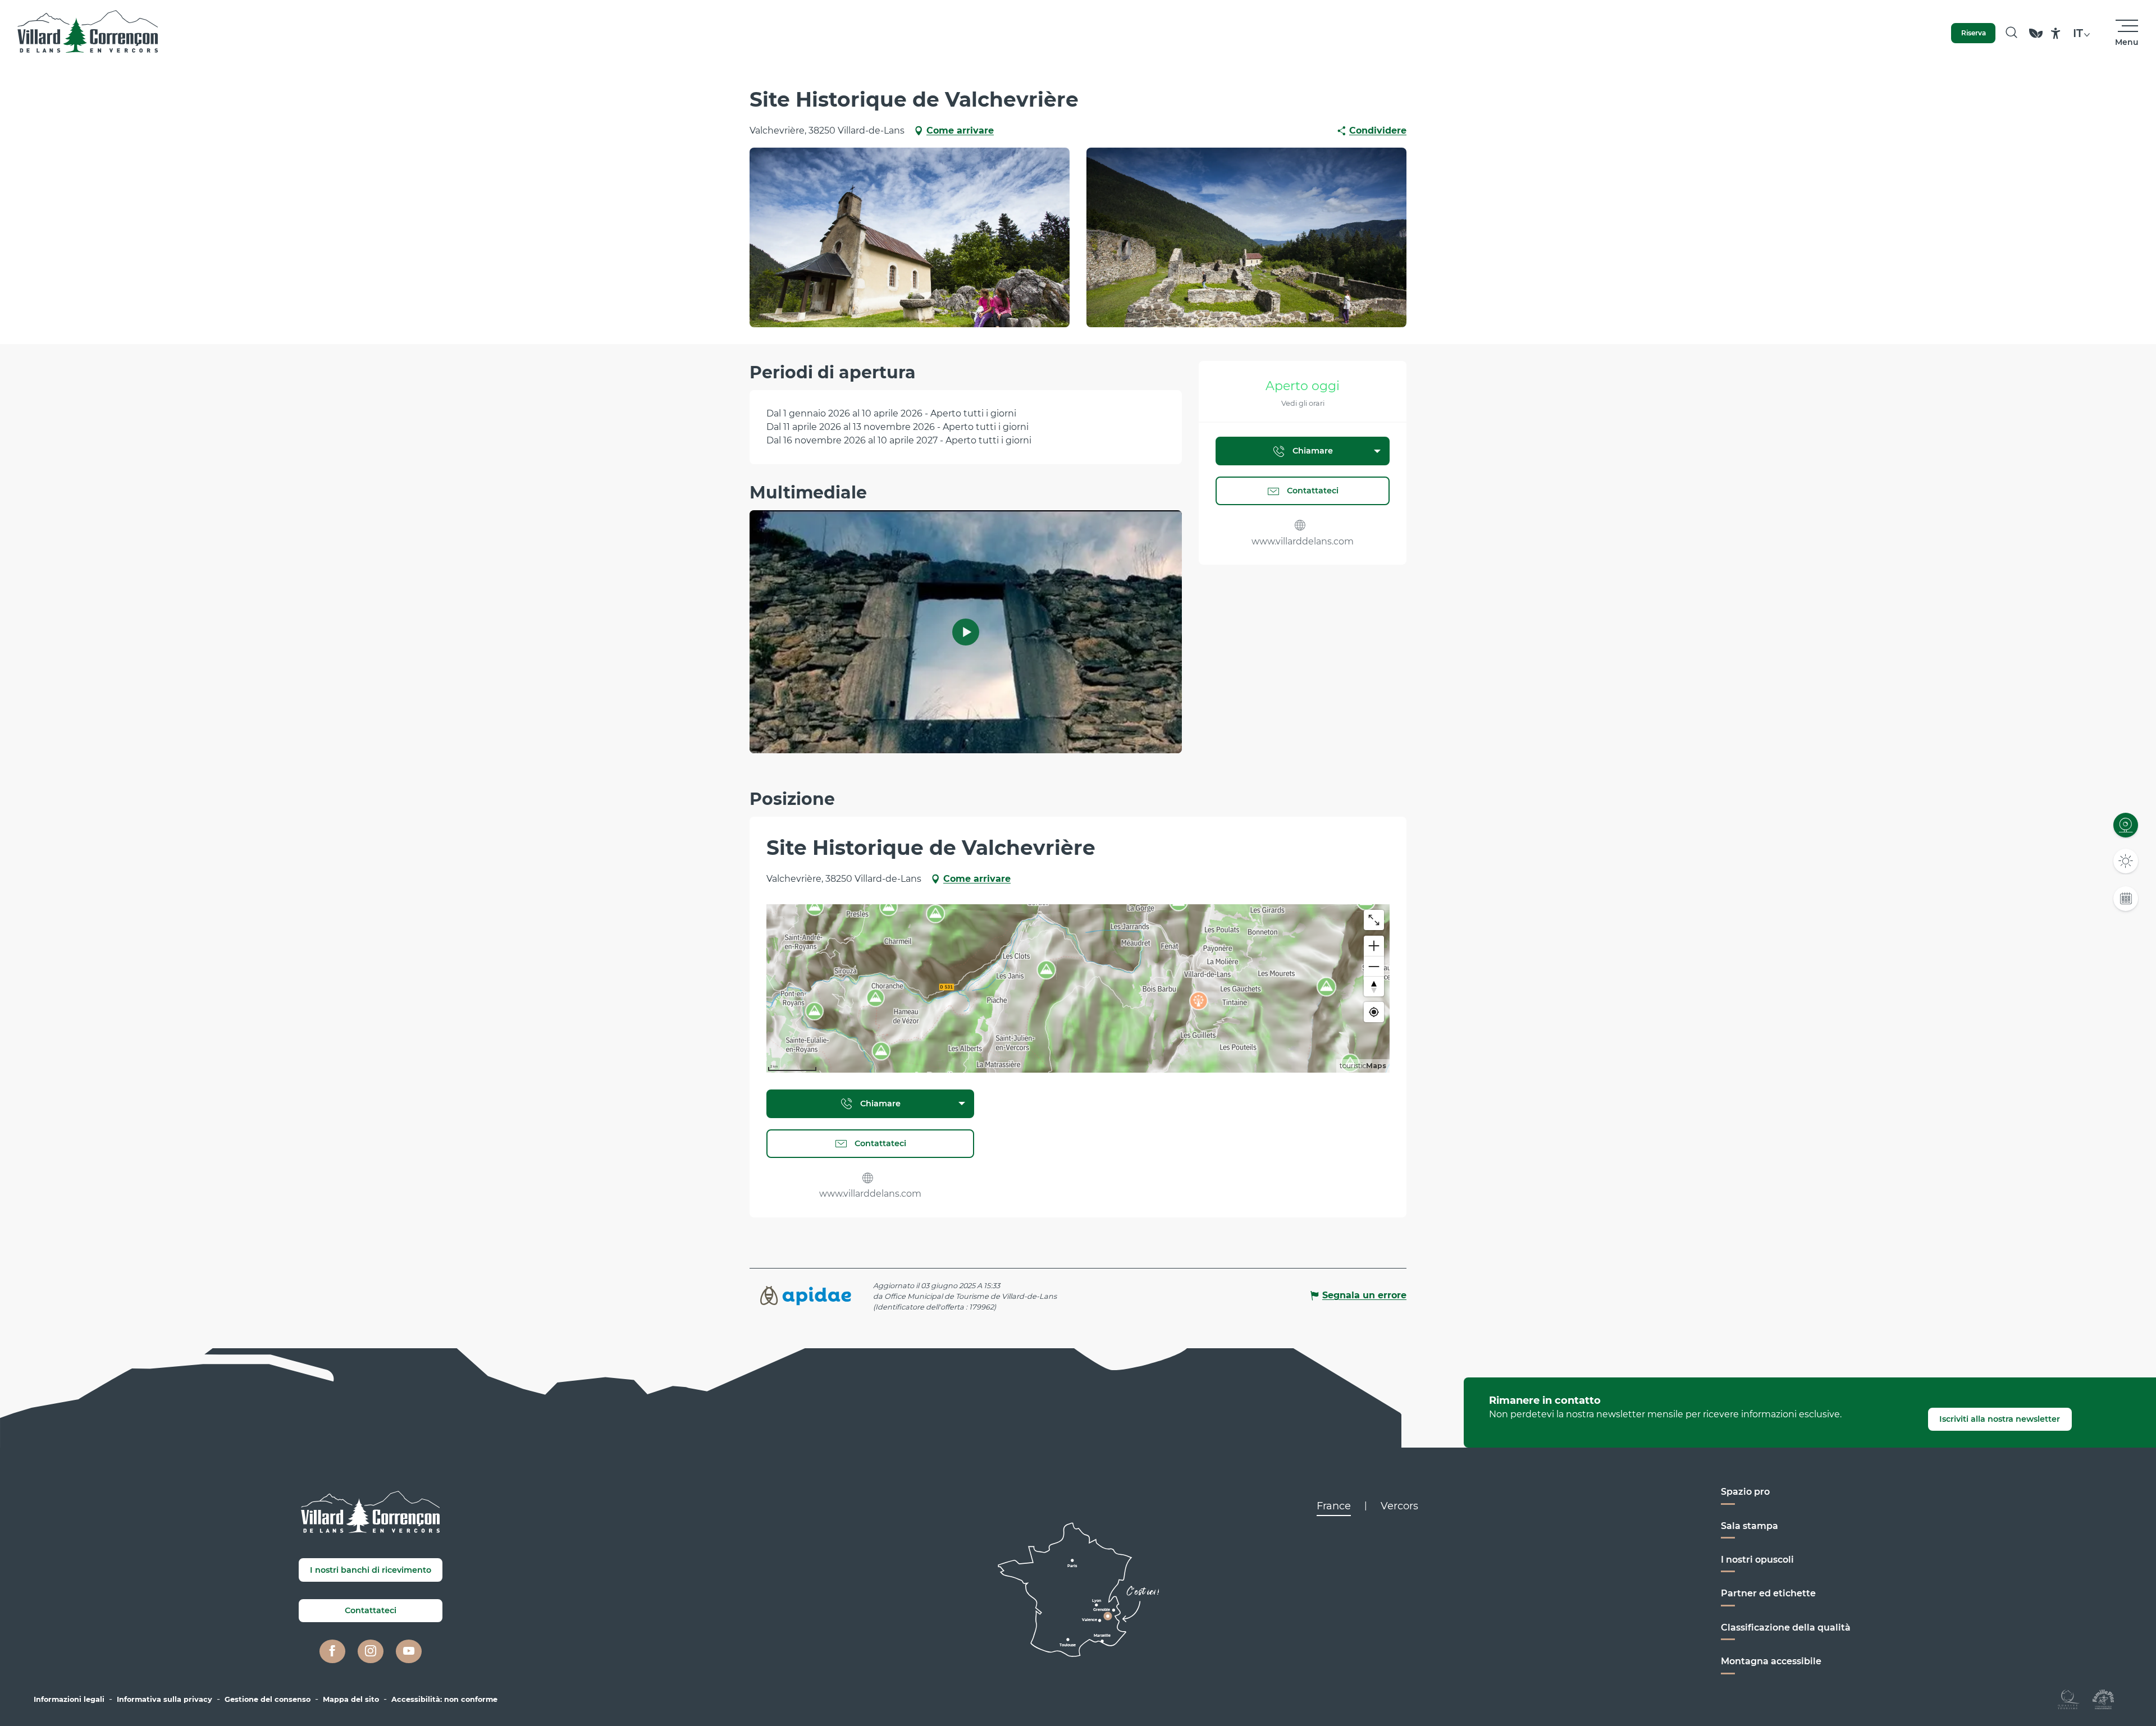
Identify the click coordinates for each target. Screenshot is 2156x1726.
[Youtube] (409, 1651)
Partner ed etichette (1768, 1593)
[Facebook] (332, 1651)
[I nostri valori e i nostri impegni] (2036, 38)
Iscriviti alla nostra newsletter (2000, 1419)
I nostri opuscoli (1757, 1560)
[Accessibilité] (2056, 33)
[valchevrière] (966, 632)
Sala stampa (1750, 1526)
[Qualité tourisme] (2069, 1698)
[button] (2011, 33)
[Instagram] (371, 1651)
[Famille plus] (2103, 1698)
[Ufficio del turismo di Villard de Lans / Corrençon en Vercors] (88, 33)
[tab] (1334, 1506)
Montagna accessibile (1771, 1661)
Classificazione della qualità (1786, 1627)
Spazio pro (1745, 1492)
